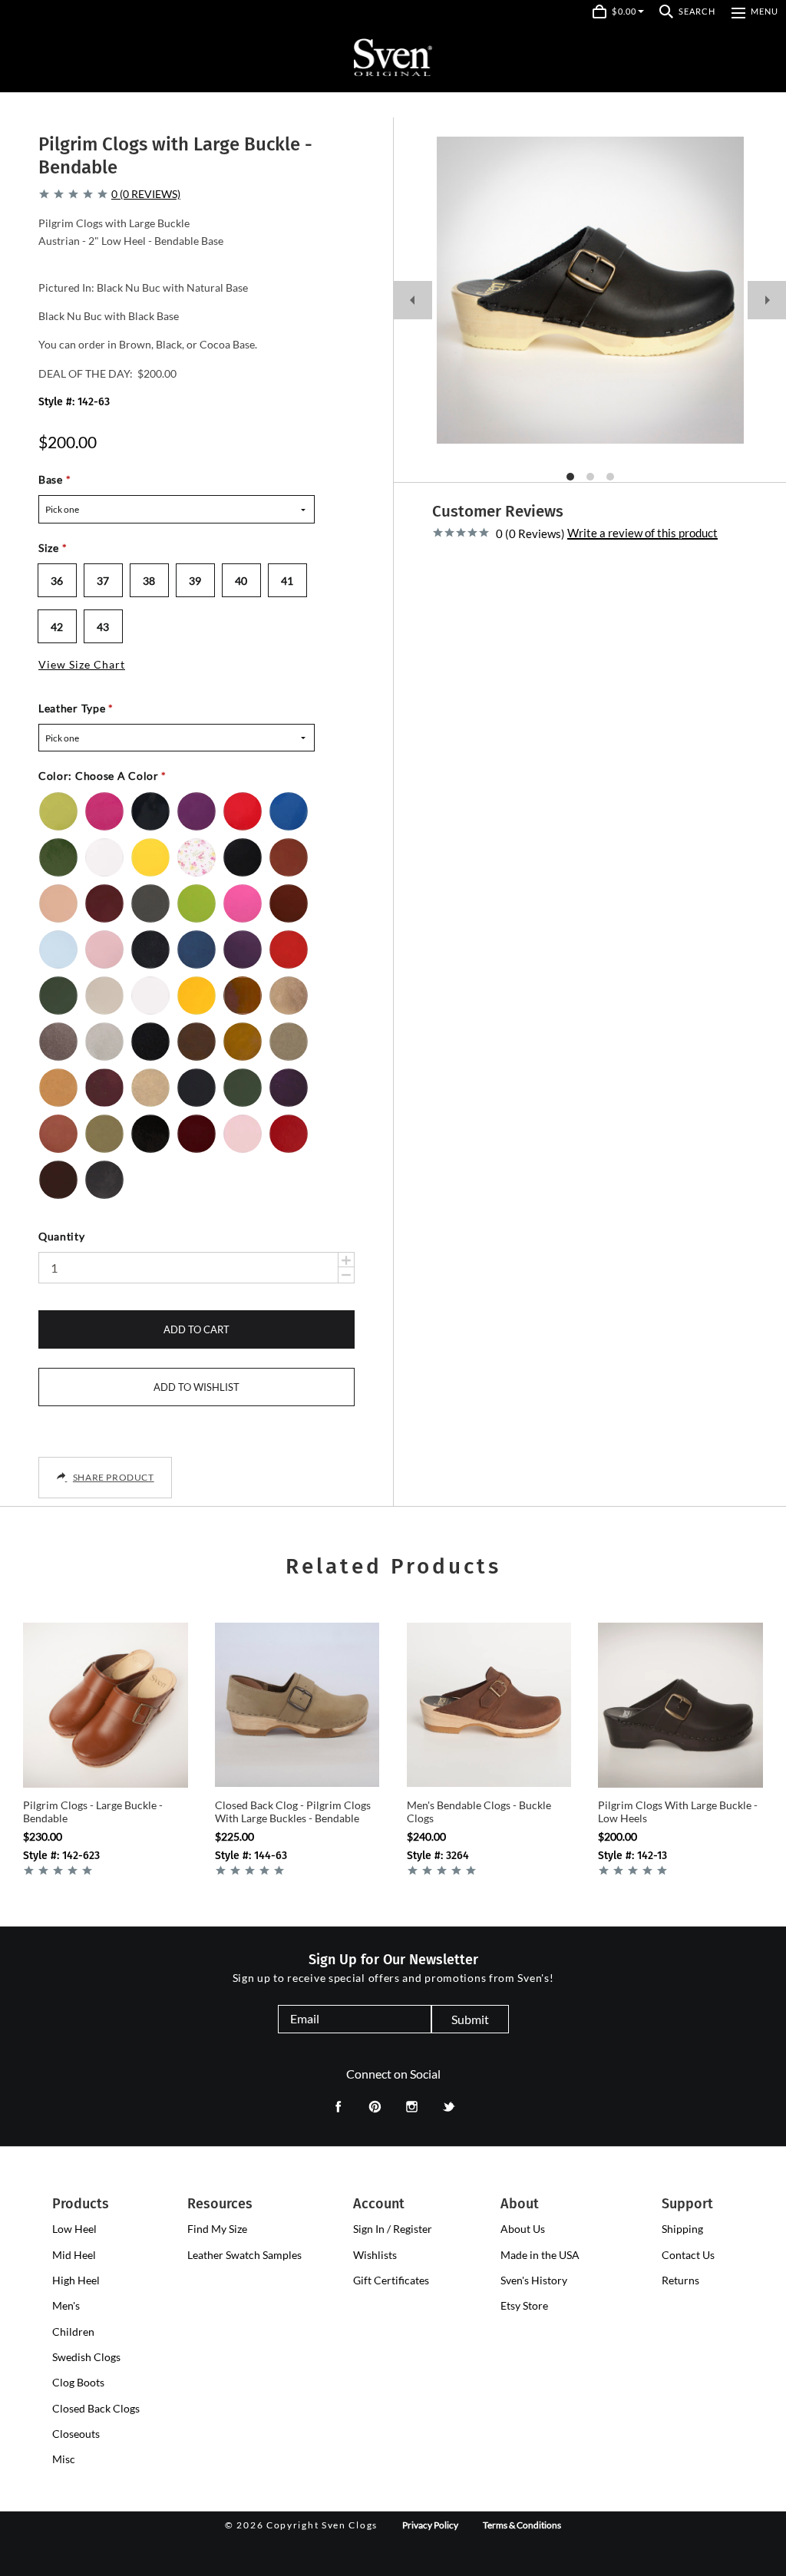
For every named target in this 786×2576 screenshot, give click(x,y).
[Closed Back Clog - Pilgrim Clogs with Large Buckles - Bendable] (297, 1705)
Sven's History (534, 2280)
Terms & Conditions (522, 2525)
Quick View (106, 1767)
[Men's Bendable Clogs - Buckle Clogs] (489, 1705)
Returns (680, 2280)
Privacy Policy (430, 2525)
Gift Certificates (391, 2280)
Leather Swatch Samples (244, 2255)
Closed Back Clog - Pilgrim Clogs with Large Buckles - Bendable (293, 1812)
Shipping (682, 2229)
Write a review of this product (642, 533)
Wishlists (375, 2255)
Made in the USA (540, 2255)
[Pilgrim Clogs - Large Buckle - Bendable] (106, 1705)
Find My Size (217, 2229)
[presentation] (74, 2229)
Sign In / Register (393, 2229)
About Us (523, 2229)
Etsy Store (524, 2305)
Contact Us (688, 2255)
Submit (470, 2019)
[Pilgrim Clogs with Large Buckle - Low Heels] (680, 1705)
